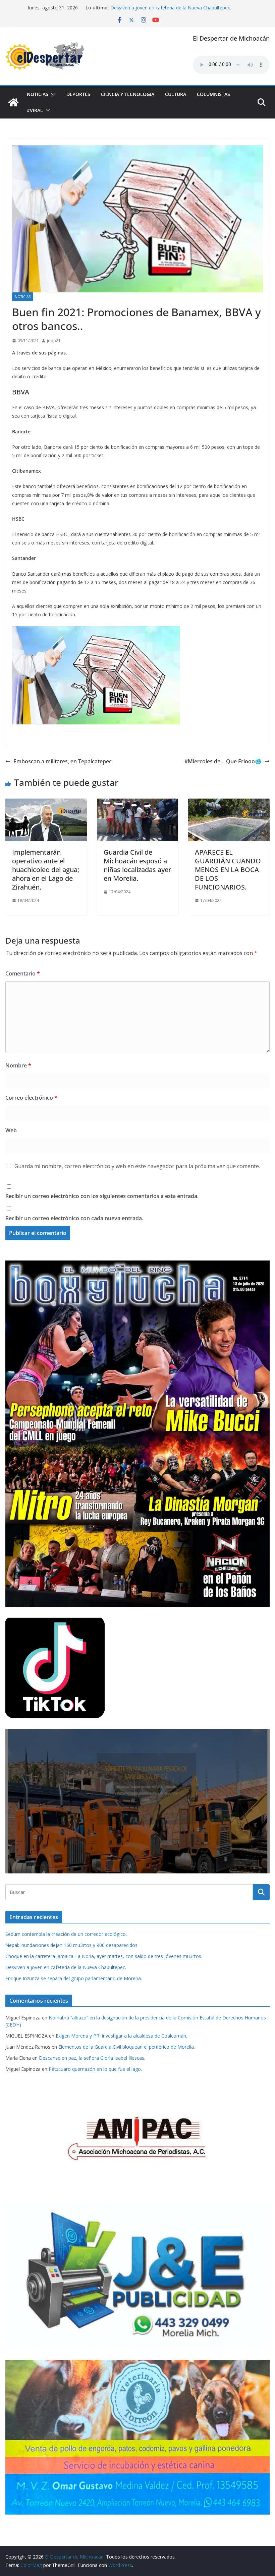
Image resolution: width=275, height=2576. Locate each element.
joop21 (54, 341)
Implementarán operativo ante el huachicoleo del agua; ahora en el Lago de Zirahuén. (46, 870)
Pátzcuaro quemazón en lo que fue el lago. (95, 2069)
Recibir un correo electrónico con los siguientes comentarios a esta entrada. (102, 1196)
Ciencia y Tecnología (128, 94)
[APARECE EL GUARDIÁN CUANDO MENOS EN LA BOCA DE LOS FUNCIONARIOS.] (229, 803)
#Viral (35, 110)
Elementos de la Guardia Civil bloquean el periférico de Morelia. (127, 2047)
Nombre (18, 1065)
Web (11, 1130)
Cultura (176, 94)
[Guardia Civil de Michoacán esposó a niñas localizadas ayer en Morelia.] (138, 803)
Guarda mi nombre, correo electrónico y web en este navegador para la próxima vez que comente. (137, 1166)
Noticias (38, 94)
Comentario (23, 973)
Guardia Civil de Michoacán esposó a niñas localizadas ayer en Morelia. (137, 865)
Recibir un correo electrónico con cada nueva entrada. (74, 1218)
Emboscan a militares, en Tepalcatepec (63, 761)
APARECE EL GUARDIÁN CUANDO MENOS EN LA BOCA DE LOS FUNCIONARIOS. (228, 870)
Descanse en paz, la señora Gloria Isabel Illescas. (92, 2058)
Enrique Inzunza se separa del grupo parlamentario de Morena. (74, 1978)
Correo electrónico (31, 1098)
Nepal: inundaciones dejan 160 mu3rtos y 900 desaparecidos (71, 1945)
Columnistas (213, 94)
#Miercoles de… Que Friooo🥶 (223, 761)
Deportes (78, 94)
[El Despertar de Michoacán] (13, 102)
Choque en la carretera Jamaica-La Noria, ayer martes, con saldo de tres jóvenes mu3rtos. (104, 1956)
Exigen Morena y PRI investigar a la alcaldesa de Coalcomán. (121, 2036)
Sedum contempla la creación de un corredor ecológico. (66, 1934)
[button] (52, 94)
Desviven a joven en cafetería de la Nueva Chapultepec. (66, 1967)
